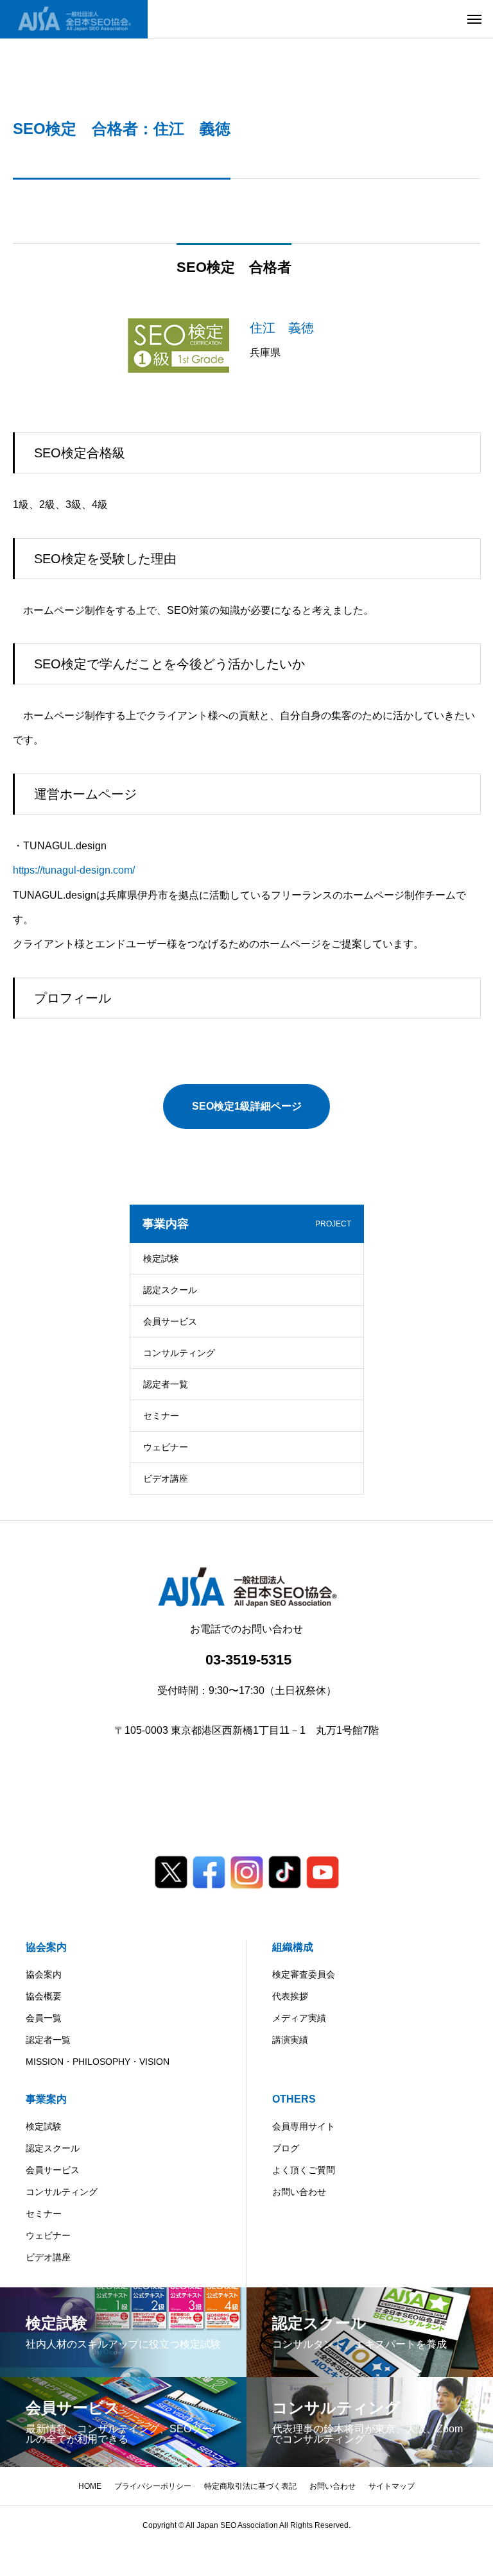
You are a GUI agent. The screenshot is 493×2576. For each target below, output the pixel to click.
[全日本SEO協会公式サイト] (74, 19)
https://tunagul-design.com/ (74, 870)
